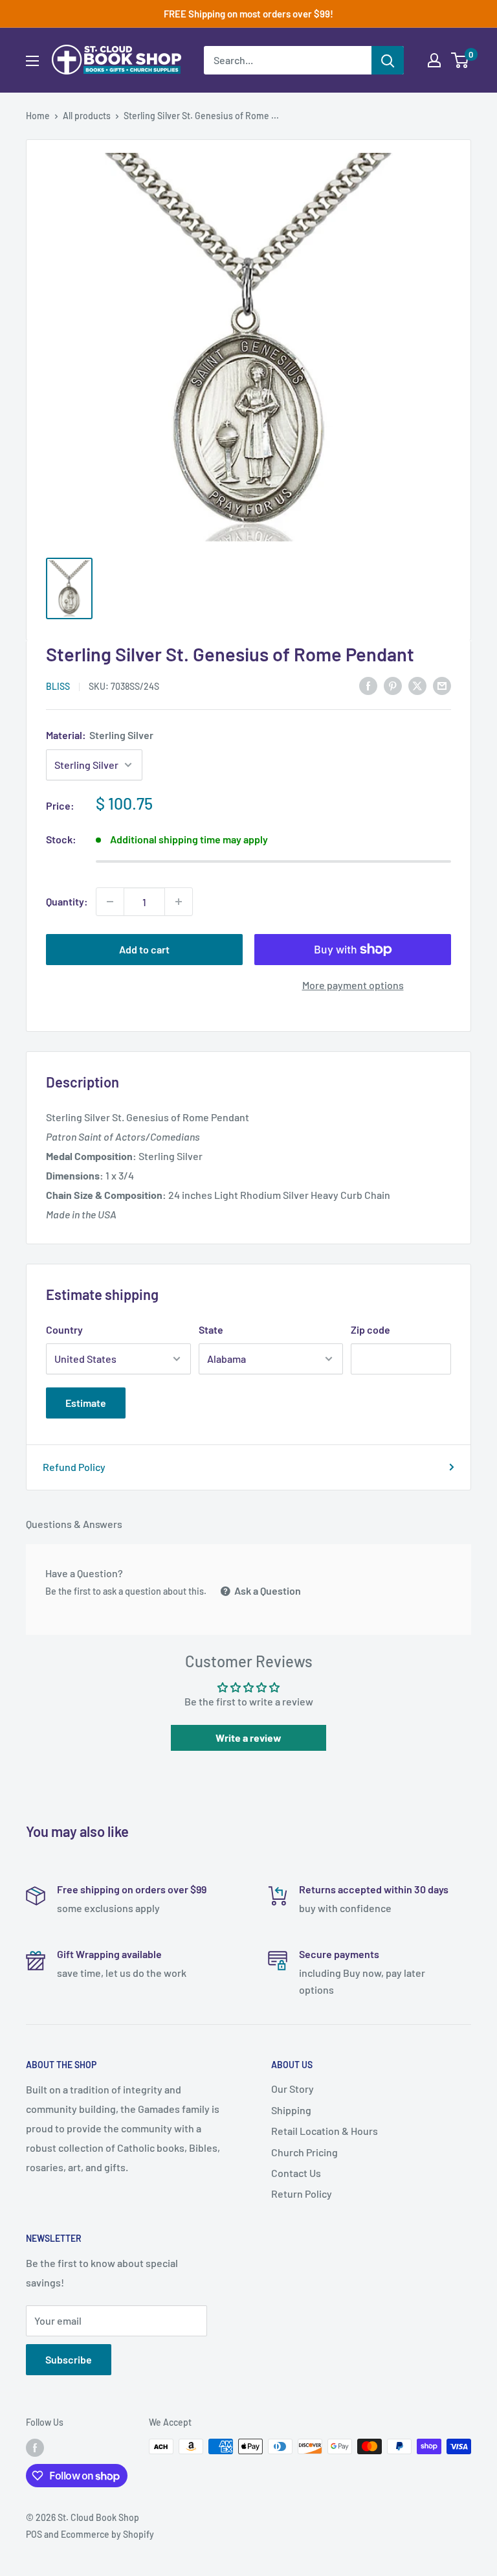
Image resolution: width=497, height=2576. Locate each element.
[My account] (434, 60)
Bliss (58, 686)
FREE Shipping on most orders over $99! (248, 14)
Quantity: (67, 901)
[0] (460, 60)
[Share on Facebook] (368, 685)
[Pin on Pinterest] (393, 685)
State (211, 1329)
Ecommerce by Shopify (107, 2534)
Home (38, 116)
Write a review (248, 1738)
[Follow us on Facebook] (35, 2448)
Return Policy (302, 2194)
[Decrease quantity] (110, 902)
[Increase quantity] (179, 902)
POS (34, 2534)
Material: (100, 735)
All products (87, 116)
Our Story (293, 2089)
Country (64, 1329)
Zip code (370, 1329)
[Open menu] (32, 61)
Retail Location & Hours (325, 2131)
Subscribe (69, 2359)
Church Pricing (304, 2152)
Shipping (291, 2110)
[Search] (388, 60)
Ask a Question (267, 1590)
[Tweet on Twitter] (417, 685)
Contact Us (296, 2173)
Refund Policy (74, 1467)
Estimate (86, 1403)
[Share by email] (442, 685)
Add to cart (144, 949)
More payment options (353, 985)
